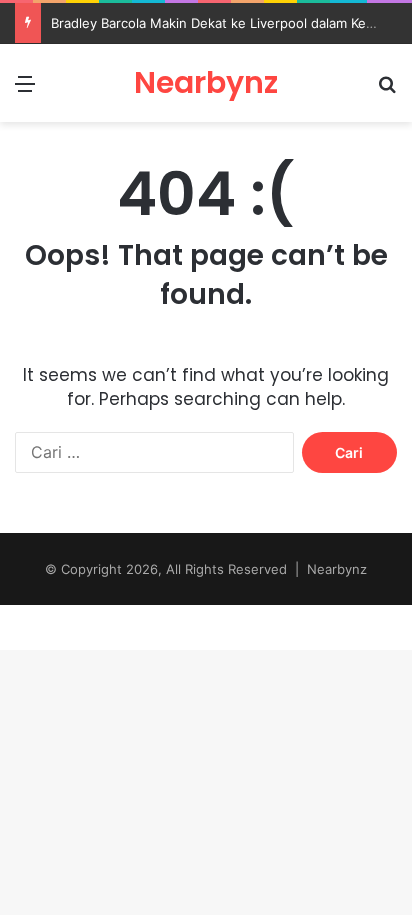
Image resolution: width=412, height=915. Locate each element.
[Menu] (25, 90)
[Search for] (387, 90)
